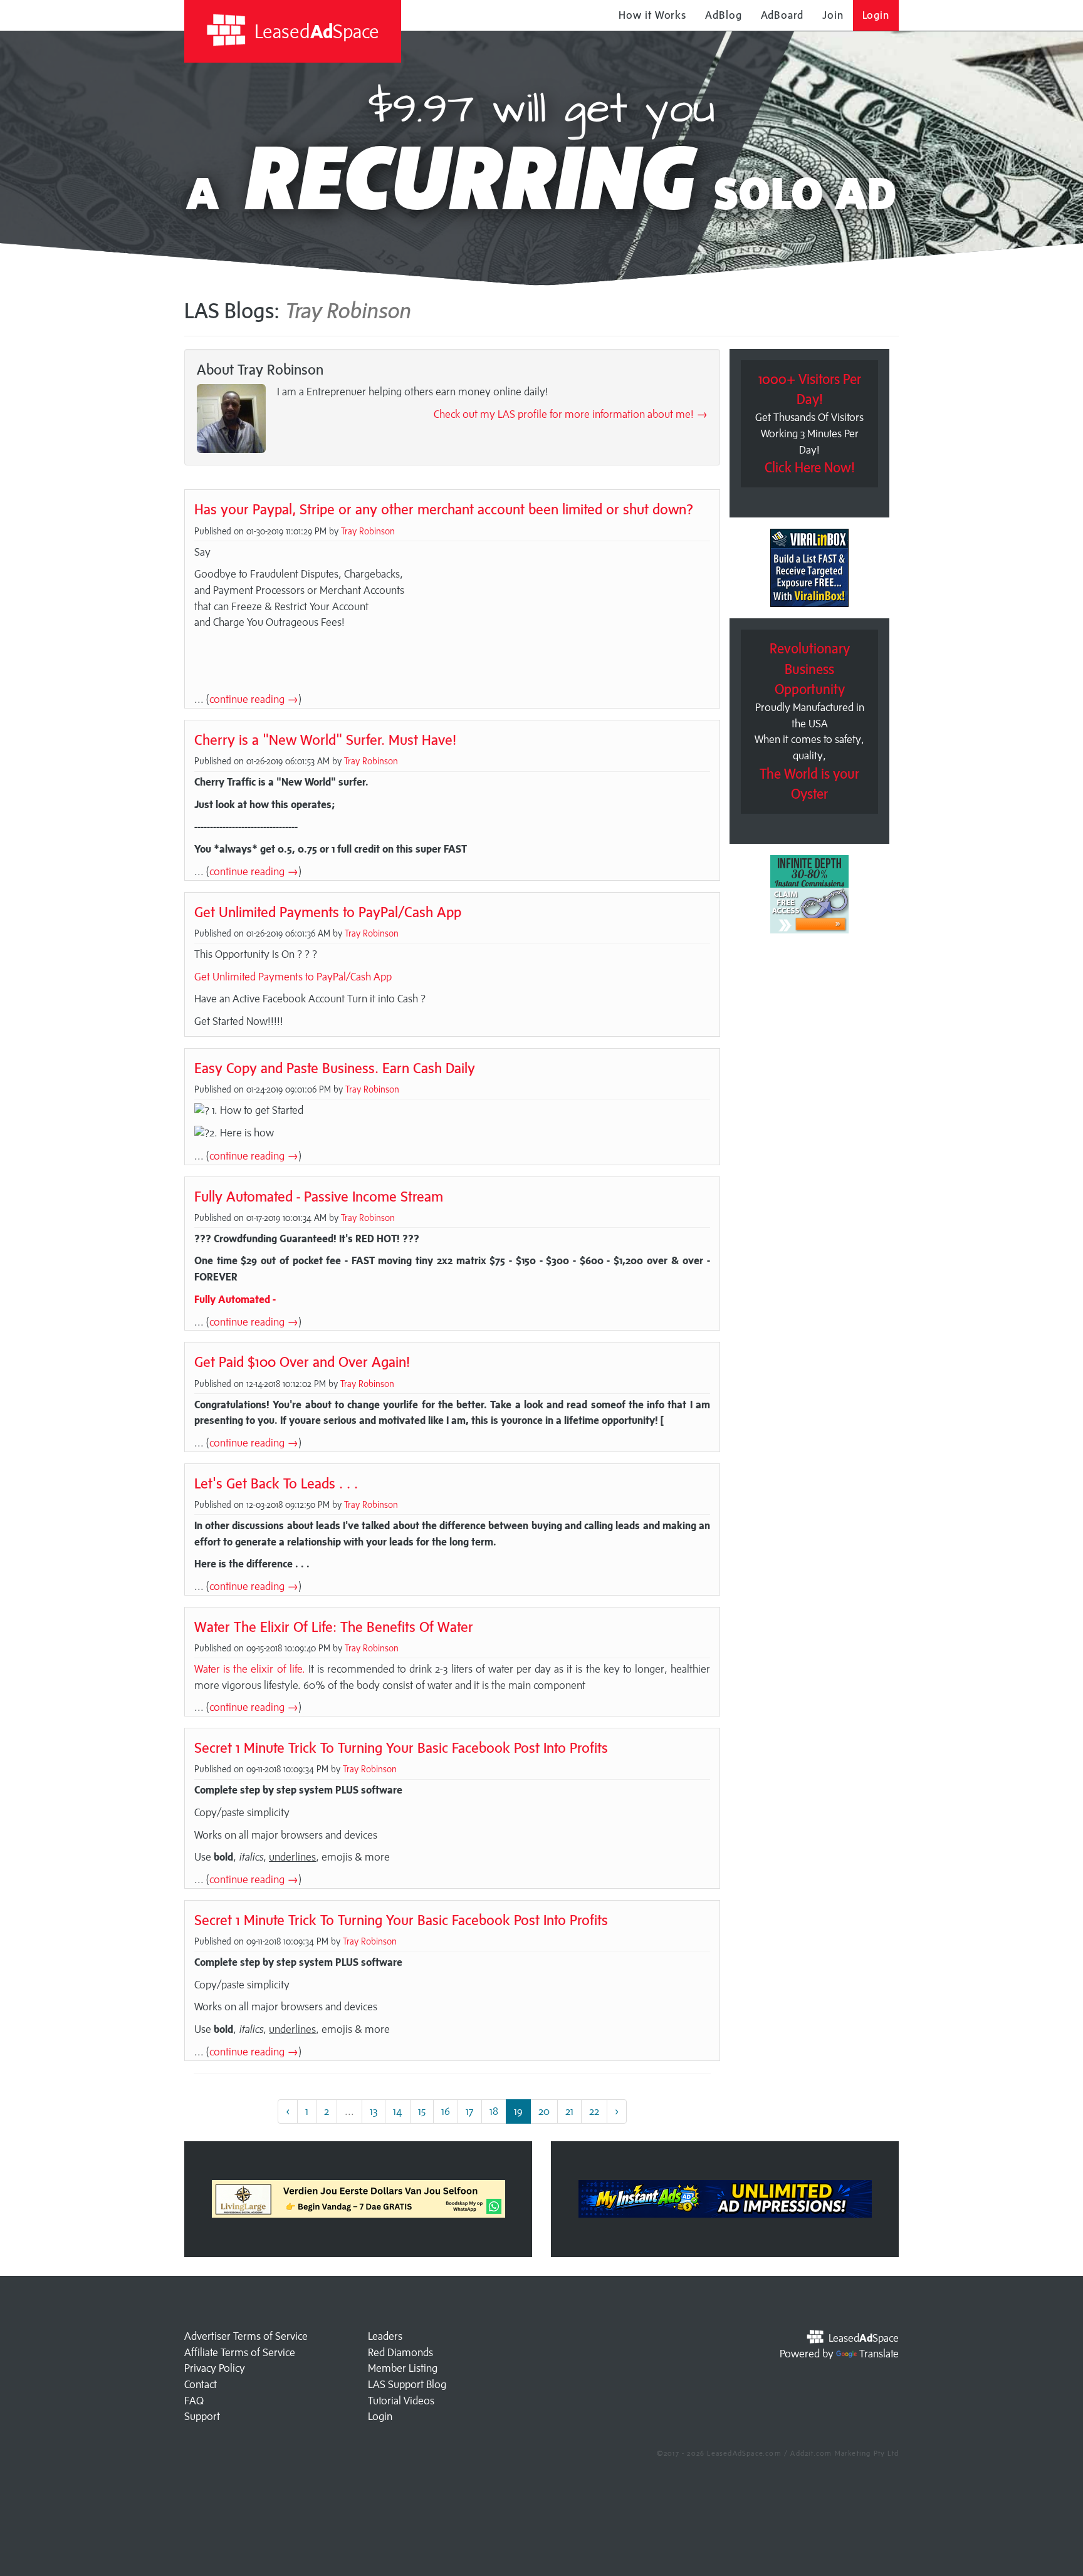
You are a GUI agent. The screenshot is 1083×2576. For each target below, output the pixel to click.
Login (876, 15)
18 (494, 2111)
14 (398, 2111)
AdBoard (782, 15)
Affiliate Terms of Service (240, 2352)
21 (569, 2111)
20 (544, 2111)
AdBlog (723, 15)
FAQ (194, 2401)
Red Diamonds (400, 2352)
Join (833, 15)
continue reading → (254, 699)
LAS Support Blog (407, 2384)
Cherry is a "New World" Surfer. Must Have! (325, 740)
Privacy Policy (215, 2368)
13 (374, 2111)
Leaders (385, 2336)
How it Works (652, 15)
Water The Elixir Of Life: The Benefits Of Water (334, 1627)
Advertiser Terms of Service (246, 2336)
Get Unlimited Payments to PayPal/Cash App (328, 912)
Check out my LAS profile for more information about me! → (571, 414)
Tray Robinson (368, 531)
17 (470, 2111)
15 (422, 2111)
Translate (879, 2354)
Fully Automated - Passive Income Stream (319, 1196)
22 (594, 2111)
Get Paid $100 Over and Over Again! (302, 1362)
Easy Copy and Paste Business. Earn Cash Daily (335, 1068)
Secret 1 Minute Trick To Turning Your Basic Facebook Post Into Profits (401, 1748)
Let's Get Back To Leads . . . (276, 1483)
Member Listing (403, 2368)
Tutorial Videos (401, 2401)
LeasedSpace (315, 31)
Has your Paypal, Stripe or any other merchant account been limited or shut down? (444, 509)
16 (446, 2111)
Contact (201, 2384)
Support (202, 2416)
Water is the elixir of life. (250, 1669)
